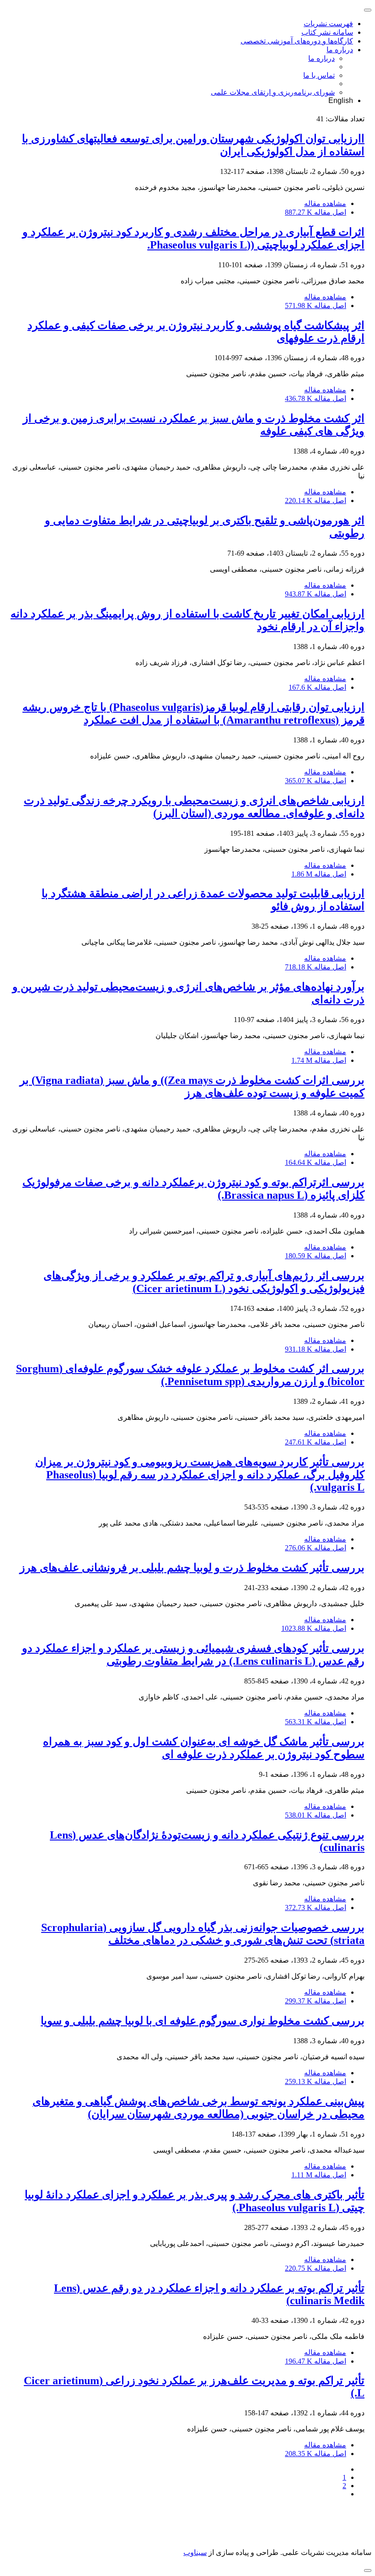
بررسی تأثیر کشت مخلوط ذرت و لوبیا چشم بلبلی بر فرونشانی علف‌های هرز (192, 1568)
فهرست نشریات (328, 24)
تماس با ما (319, 75)
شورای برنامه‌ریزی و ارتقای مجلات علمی (273, 92)
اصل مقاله (316, 212)
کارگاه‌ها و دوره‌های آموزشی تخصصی (297, 41)
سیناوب (195, 2552)
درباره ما (340, 50)
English (341, 100)
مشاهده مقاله (325, 203)
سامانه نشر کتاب (327, 32)
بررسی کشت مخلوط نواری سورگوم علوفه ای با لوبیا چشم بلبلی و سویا (203, 2021)
